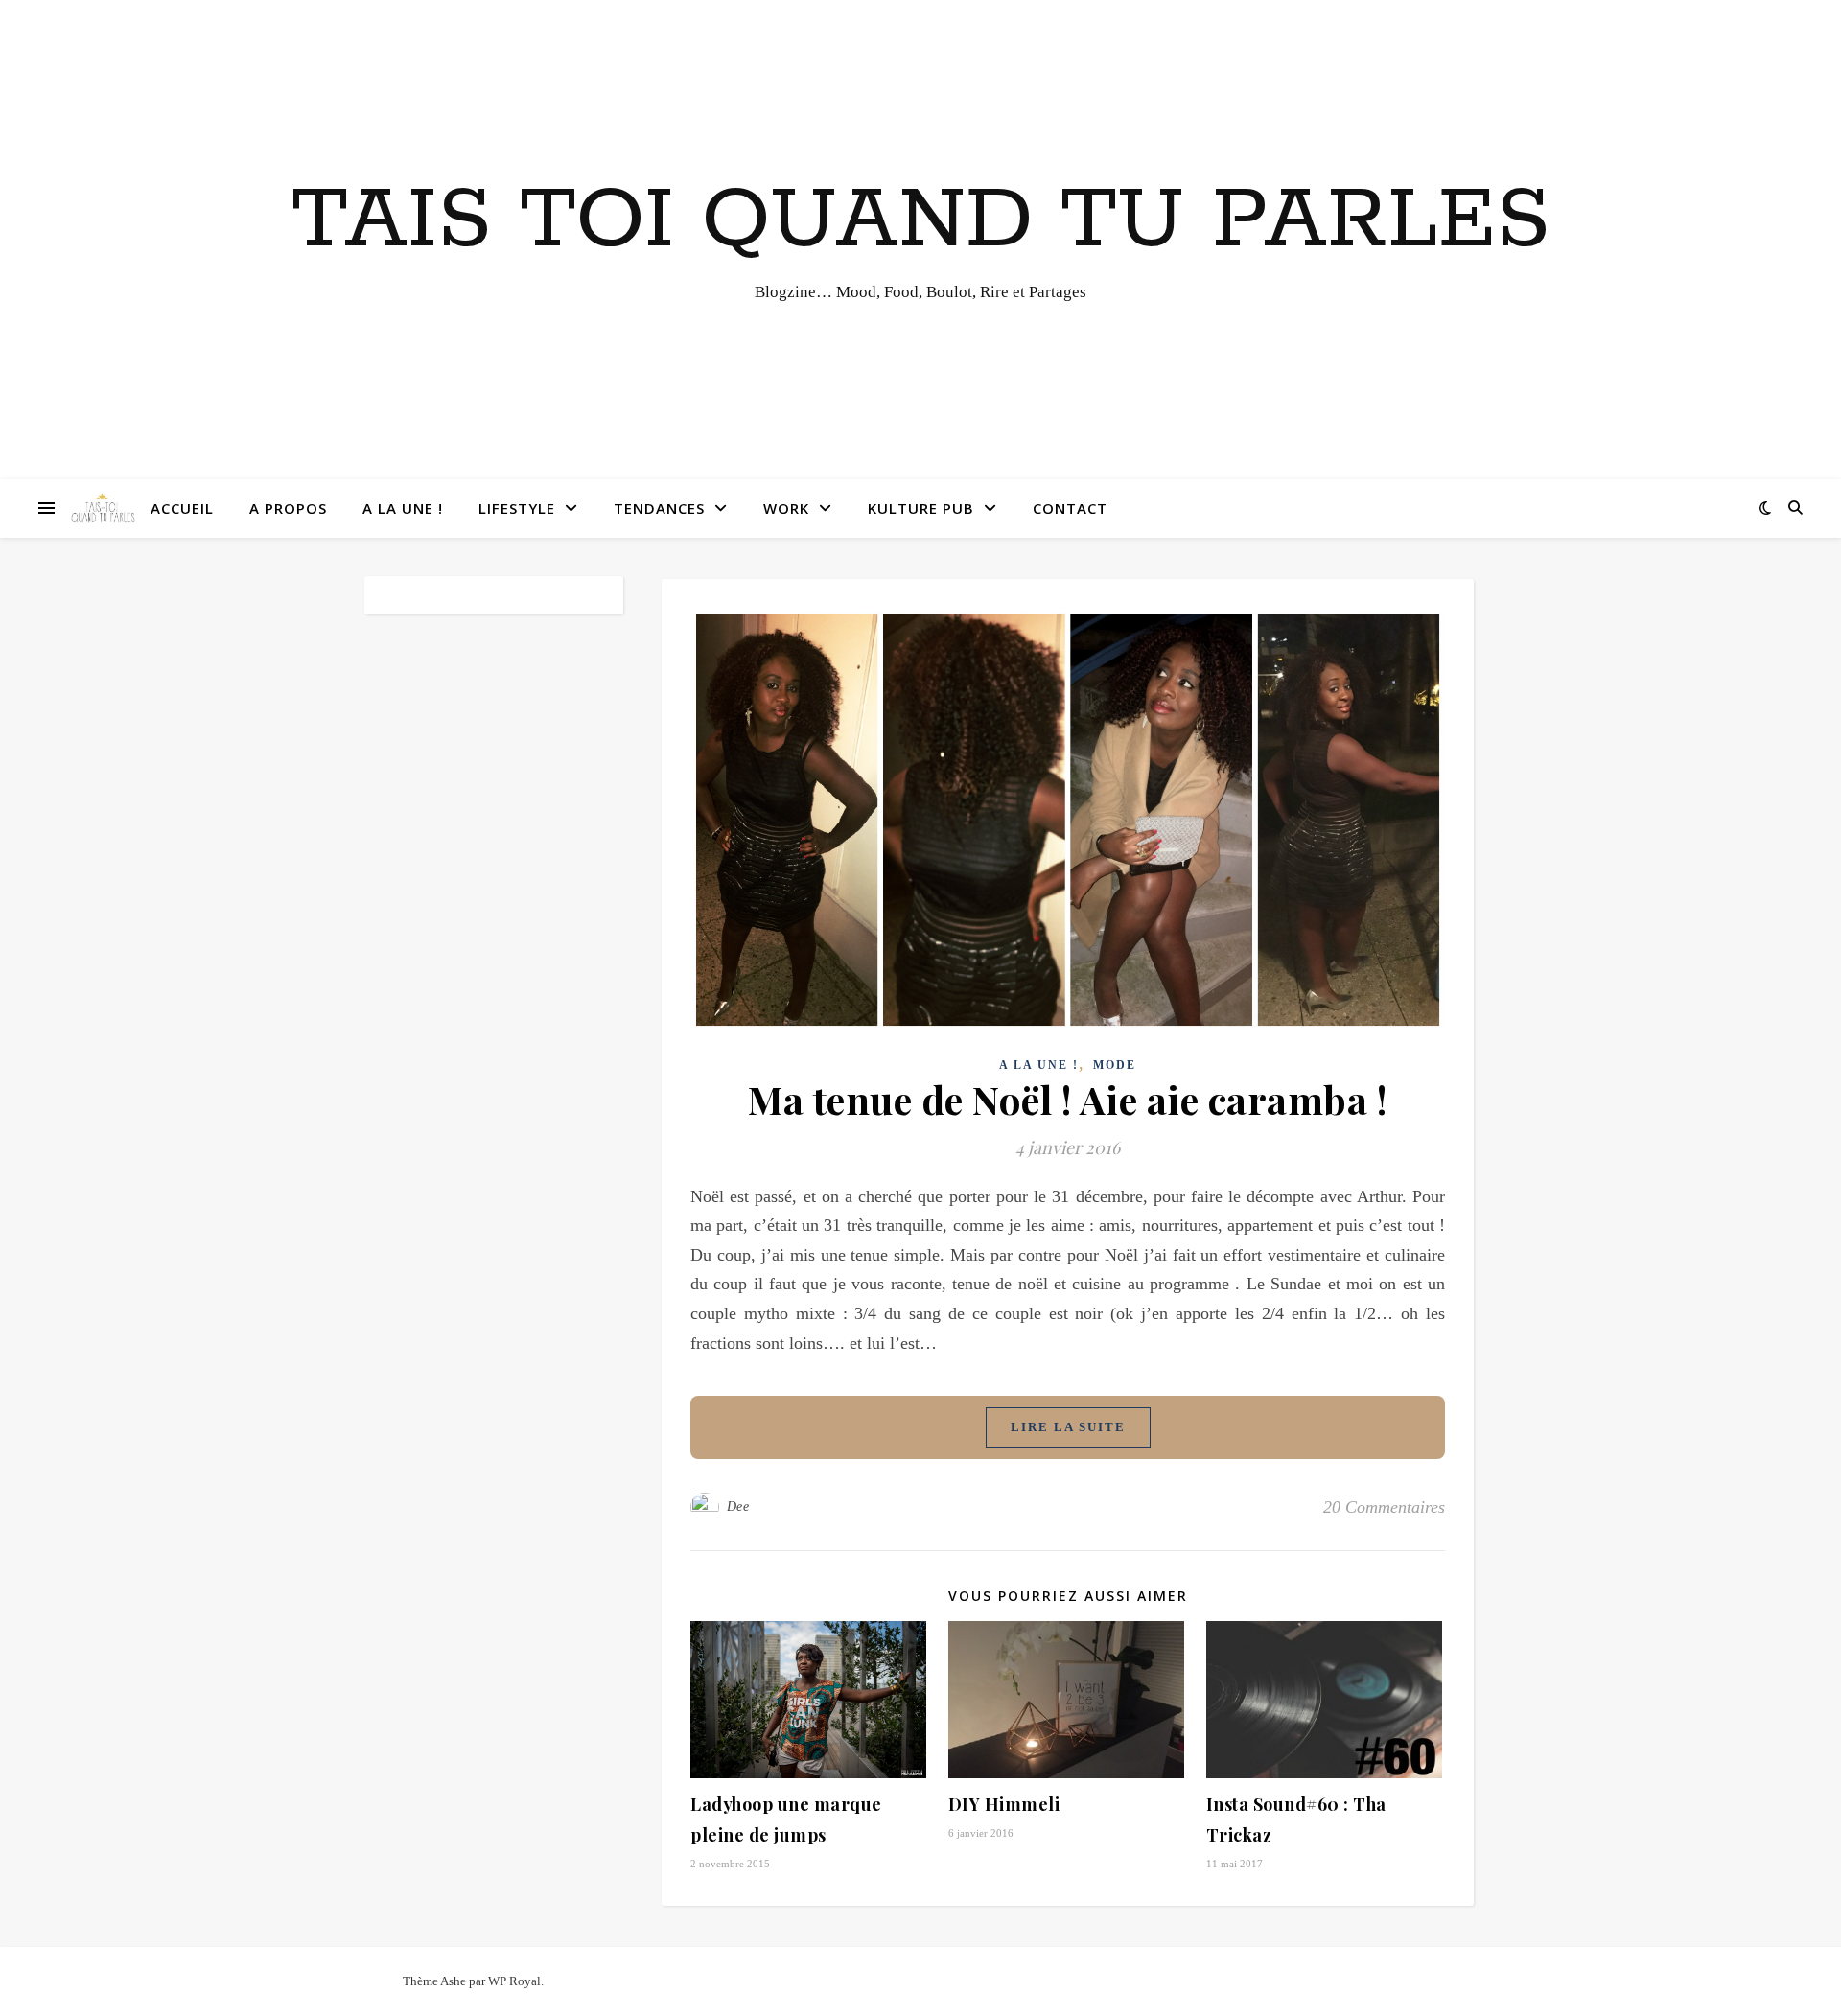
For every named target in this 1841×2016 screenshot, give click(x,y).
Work (786, 508)
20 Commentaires (1384, 1507)
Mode (1115, 1065)
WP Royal (514, 1981)
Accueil (182, 508)
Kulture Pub (921, 508)
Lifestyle (517, 508)
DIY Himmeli (1004, 1804)
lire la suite (1068, 1427)
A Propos (288, 508)
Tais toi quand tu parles (921, 221)
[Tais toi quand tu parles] (103, 509)
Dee (738, 1506)
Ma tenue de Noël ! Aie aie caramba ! (1068, 1099)
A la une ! (403, 508)
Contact (1070, 508)
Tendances (659, 508)
